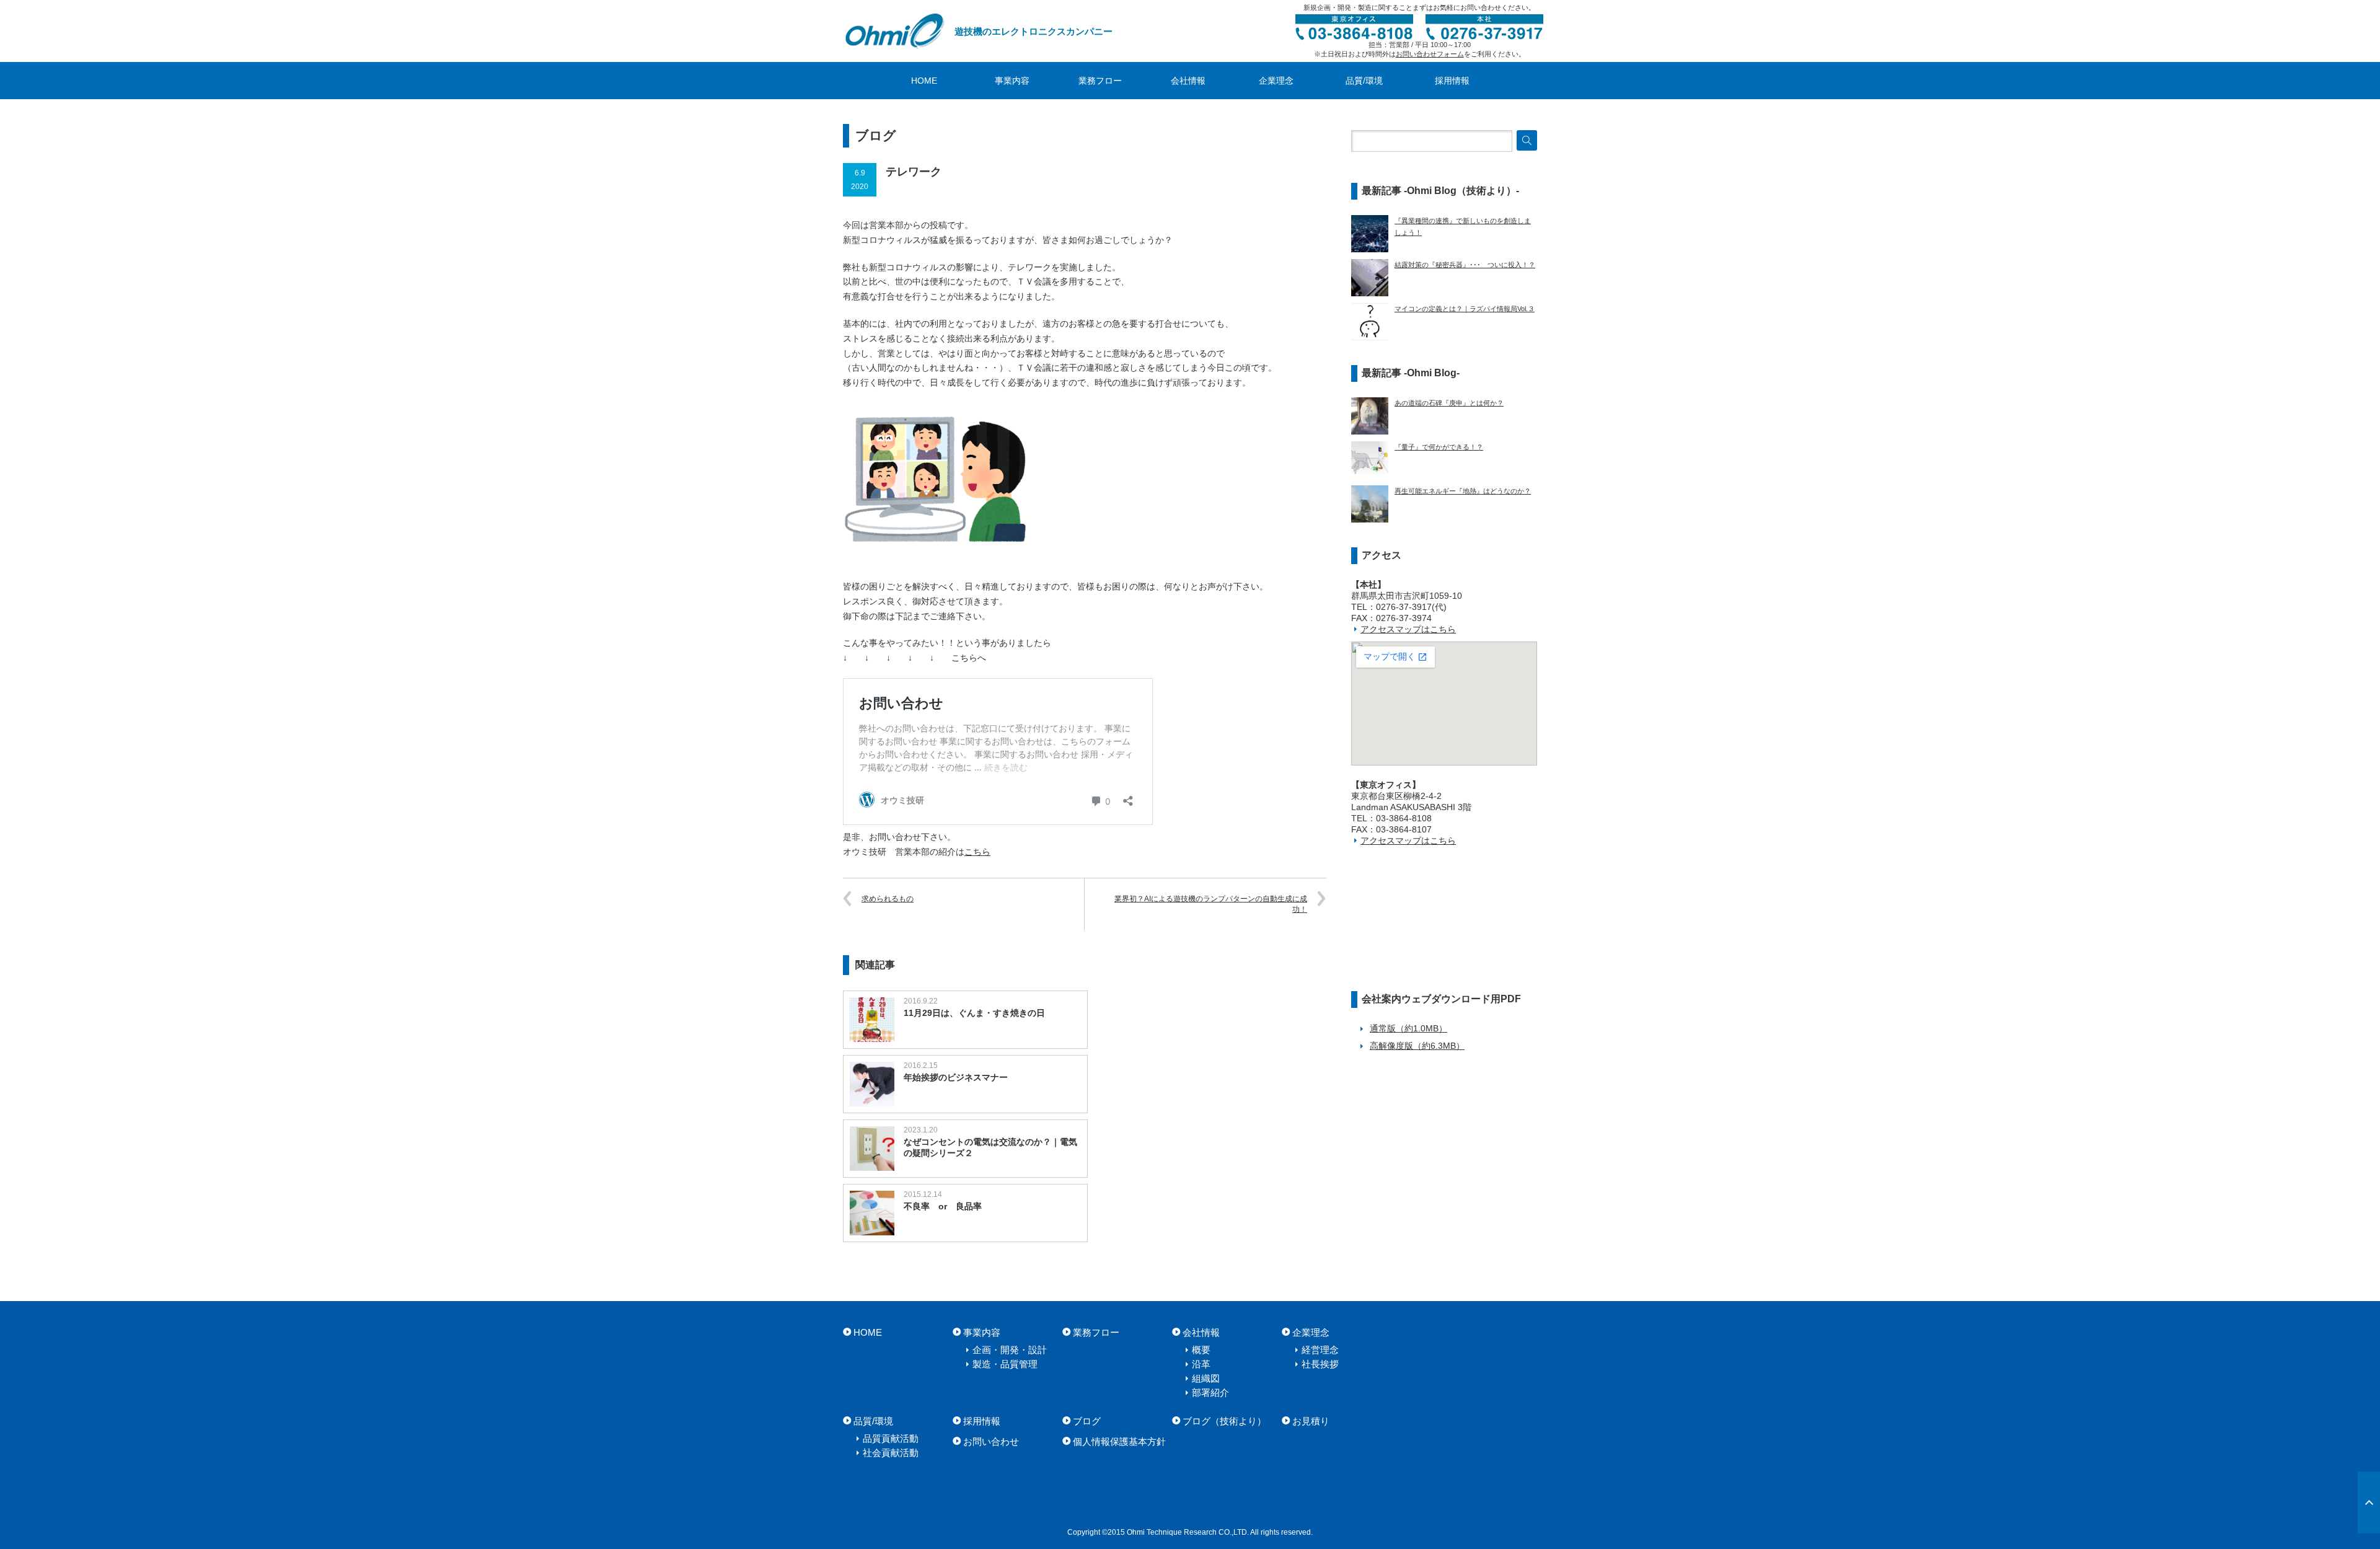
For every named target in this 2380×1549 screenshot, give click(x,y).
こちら (977, 852)
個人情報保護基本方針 (1119, 1441)
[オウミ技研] (896, 31)
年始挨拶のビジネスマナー (956, 1077)
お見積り (1311, 1421)
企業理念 (1276, 81)
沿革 (1201, 1364)
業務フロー (1100, 81)
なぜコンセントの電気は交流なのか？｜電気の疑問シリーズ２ (990, 1147)
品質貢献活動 (891, 1438)
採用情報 (1452, 81)
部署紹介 (1210, 1392)
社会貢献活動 (891, 1453)
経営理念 (1320, 1350)
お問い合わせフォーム (1430, 54)
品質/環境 (1364, 81)
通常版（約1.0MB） (1408, 1028)
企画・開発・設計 (1010, 1350)
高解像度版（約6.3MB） (1417, 1046)
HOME (924, 81)
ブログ (1087, 1421)
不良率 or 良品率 (943, 1206)
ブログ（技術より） (1224, 1421)
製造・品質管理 (1005, 1364)
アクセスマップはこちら (1408, 629)
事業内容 (1012, 81)
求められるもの (888, 899)
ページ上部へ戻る (2369, 1503)
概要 (1201, 1350)
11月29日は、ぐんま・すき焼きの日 (974, 1013)
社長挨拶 (1320, 1364)
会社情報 (1188, 81)
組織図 (1206, 1378)
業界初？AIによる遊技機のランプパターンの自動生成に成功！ (1211, 904)
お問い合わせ (991, 1441)
